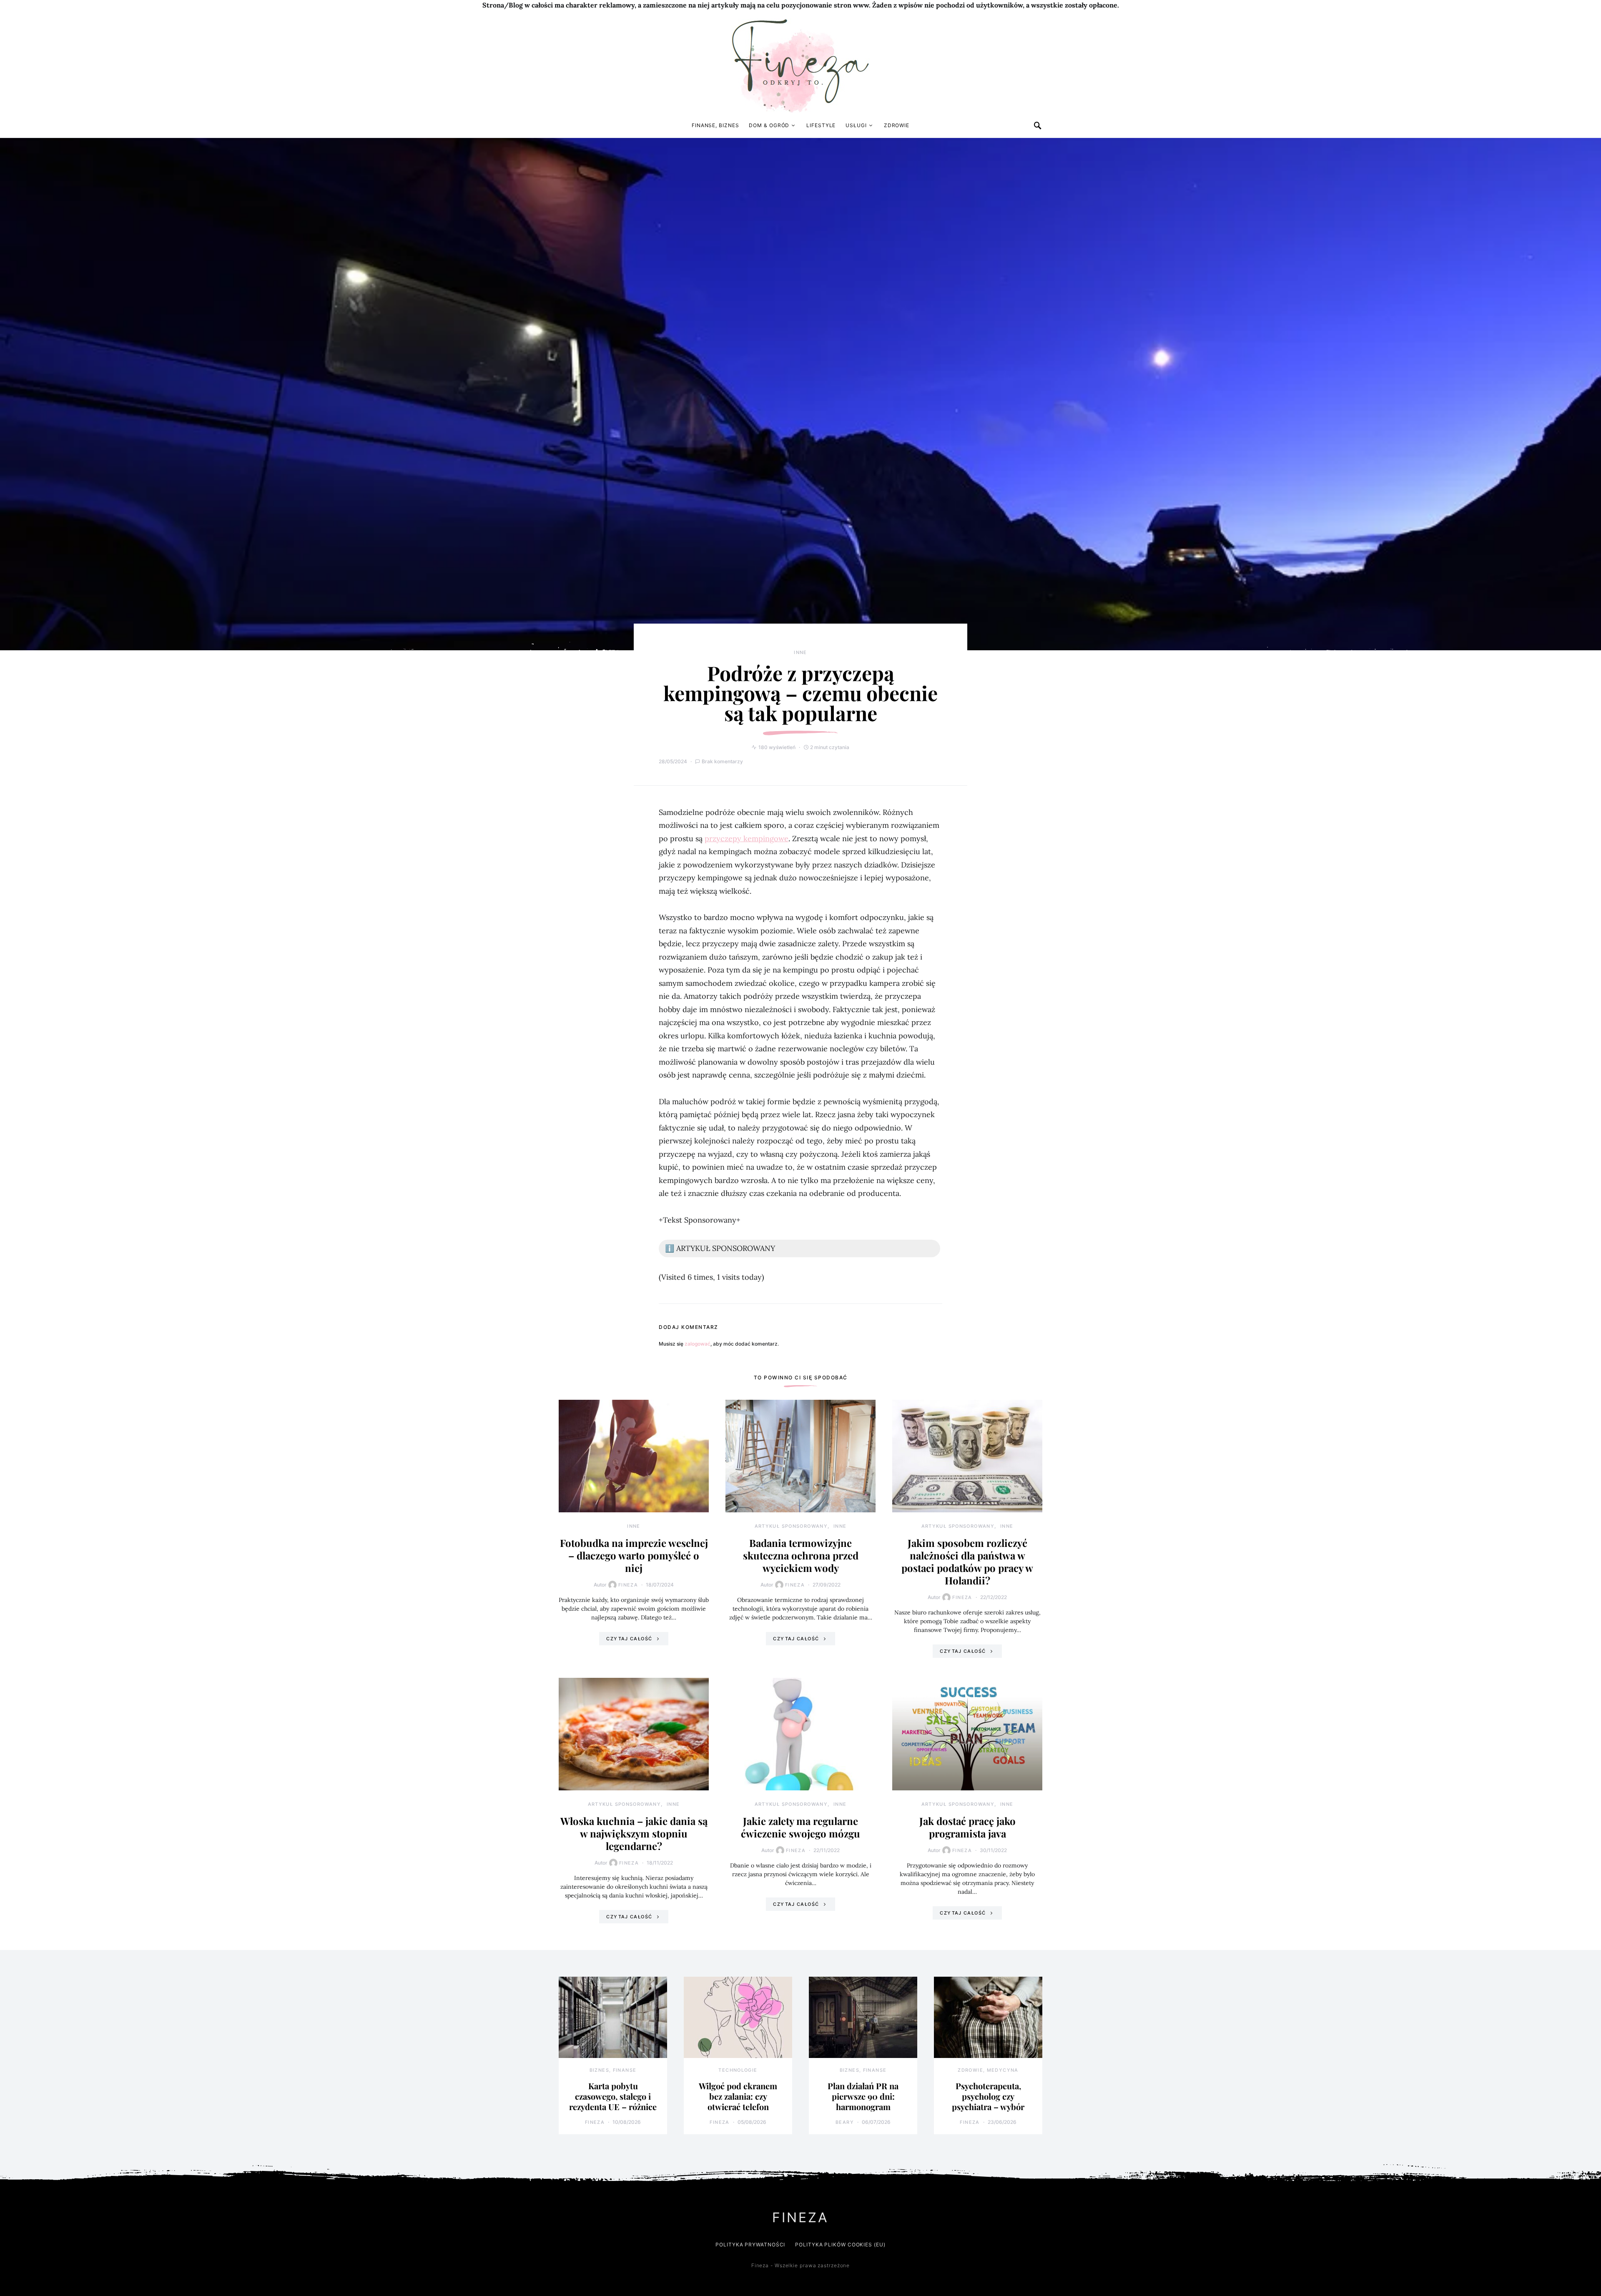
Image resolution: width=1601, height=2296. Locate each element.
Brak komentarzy (722, 761)
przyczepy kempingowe (747, 838)
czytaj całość (629, 1639)
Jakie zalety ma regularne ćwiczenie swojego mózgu (800, 1827)
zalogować (698, 1344)
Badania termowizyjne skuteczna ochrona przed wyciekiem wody (801, 1555)
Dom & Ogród (769, 125)
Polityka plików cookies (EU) (840, 2245)
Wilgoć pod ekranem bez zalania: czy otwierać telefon (738, 2096)
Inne (800, 652)
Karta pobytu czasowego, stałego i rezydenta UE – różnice (613, 2096)
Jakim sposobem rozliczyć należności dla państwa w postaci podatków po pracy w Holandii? (967, 1562)
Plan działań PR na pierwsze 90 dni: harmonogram (863, 2096)
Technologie (738, 2070)
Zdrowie (897, 125)
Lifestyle (821, 125)
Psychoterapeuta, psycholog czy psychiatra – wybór (988, 2096)
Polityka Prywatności (750, 2245)
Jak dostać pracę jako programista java (967, 1827)
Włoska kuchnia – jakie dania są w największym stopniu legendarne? (634, 1833)
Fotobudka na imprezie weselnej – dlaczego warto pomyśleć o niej (634, 1555)
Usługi (856, 125)
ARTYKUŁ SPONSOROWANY (791, 1526)
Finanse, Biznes (715, 125)
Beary (845, 2122)
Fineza (628, 1585)
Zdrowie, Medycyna (988, 2070)
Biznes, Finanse (613, 2070)
